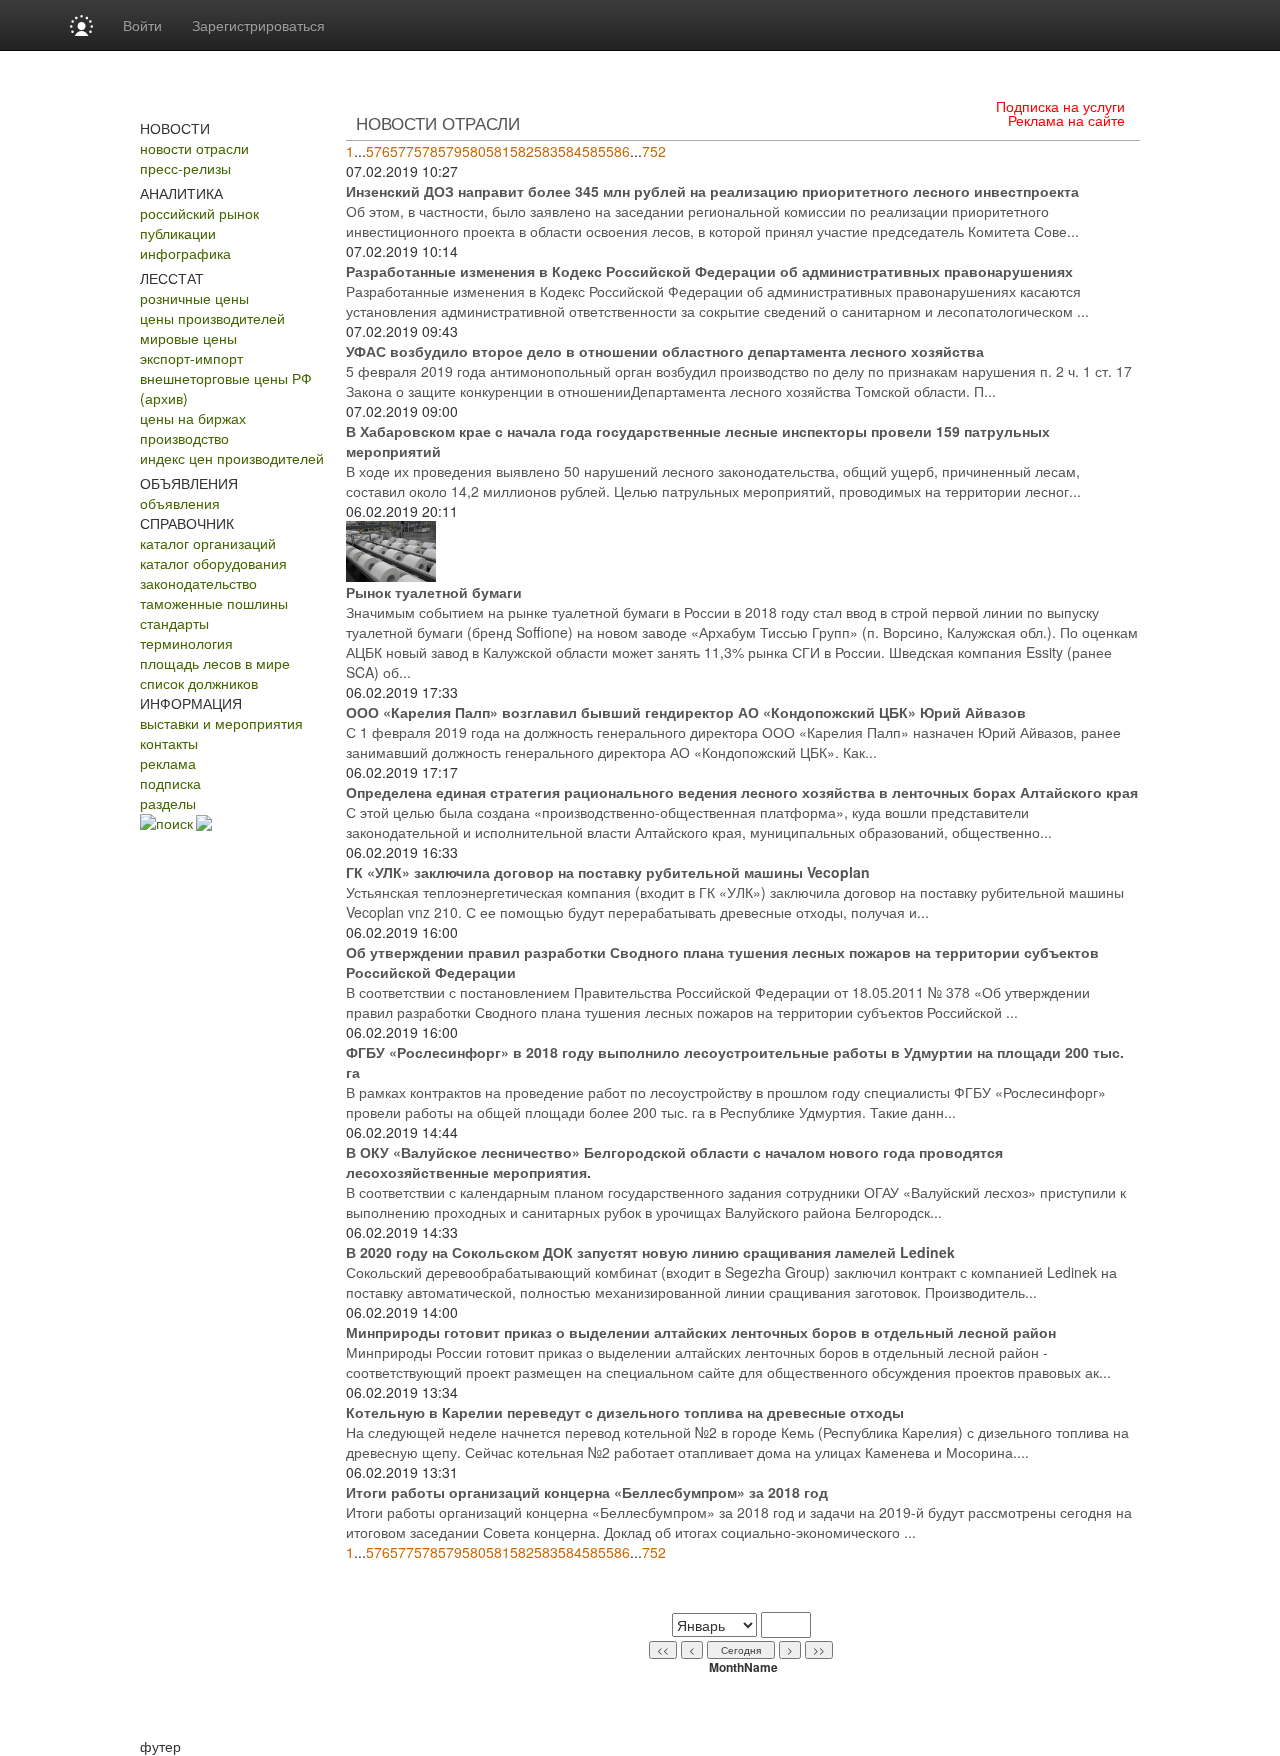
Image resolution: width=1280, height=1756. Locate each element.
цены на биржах (193, 418)
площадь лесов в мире (215, 663)
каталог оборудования (213, 563)
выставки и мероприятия (221, 723)
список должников (199, 683)
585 (594, 151)
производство (184, 438)
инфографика (185, 253)
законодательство (198, 583)
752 (654, 151)
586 (618, 151)
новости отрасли (194, 148)
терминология (186, 643)
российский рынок (199, 213)
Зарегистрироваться (258, 25)
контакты (169, 743)
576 (378, 151)
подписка (170, 783)
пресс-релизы (185, 168)
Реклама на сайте (1066, 120)
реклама (168, 763)
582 (522, 151)
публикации (178, 233)
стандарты (174, 623)
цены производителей (212, 318)
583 (546, 151)
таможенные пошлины (214, 603)
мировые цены (188, 338)
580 (474, 151)
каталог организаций (208, 543)
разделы (168, 803)
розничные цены (194, 298)
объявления (180, 503)
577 (402, 151)
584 (570, 151)
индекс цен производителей (232, 458)
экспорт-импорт (191, 358)
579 (450, 151)
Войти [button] (142, 25)
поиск (174, 823)
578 (426, 151)
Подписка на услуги (1060, 106)
